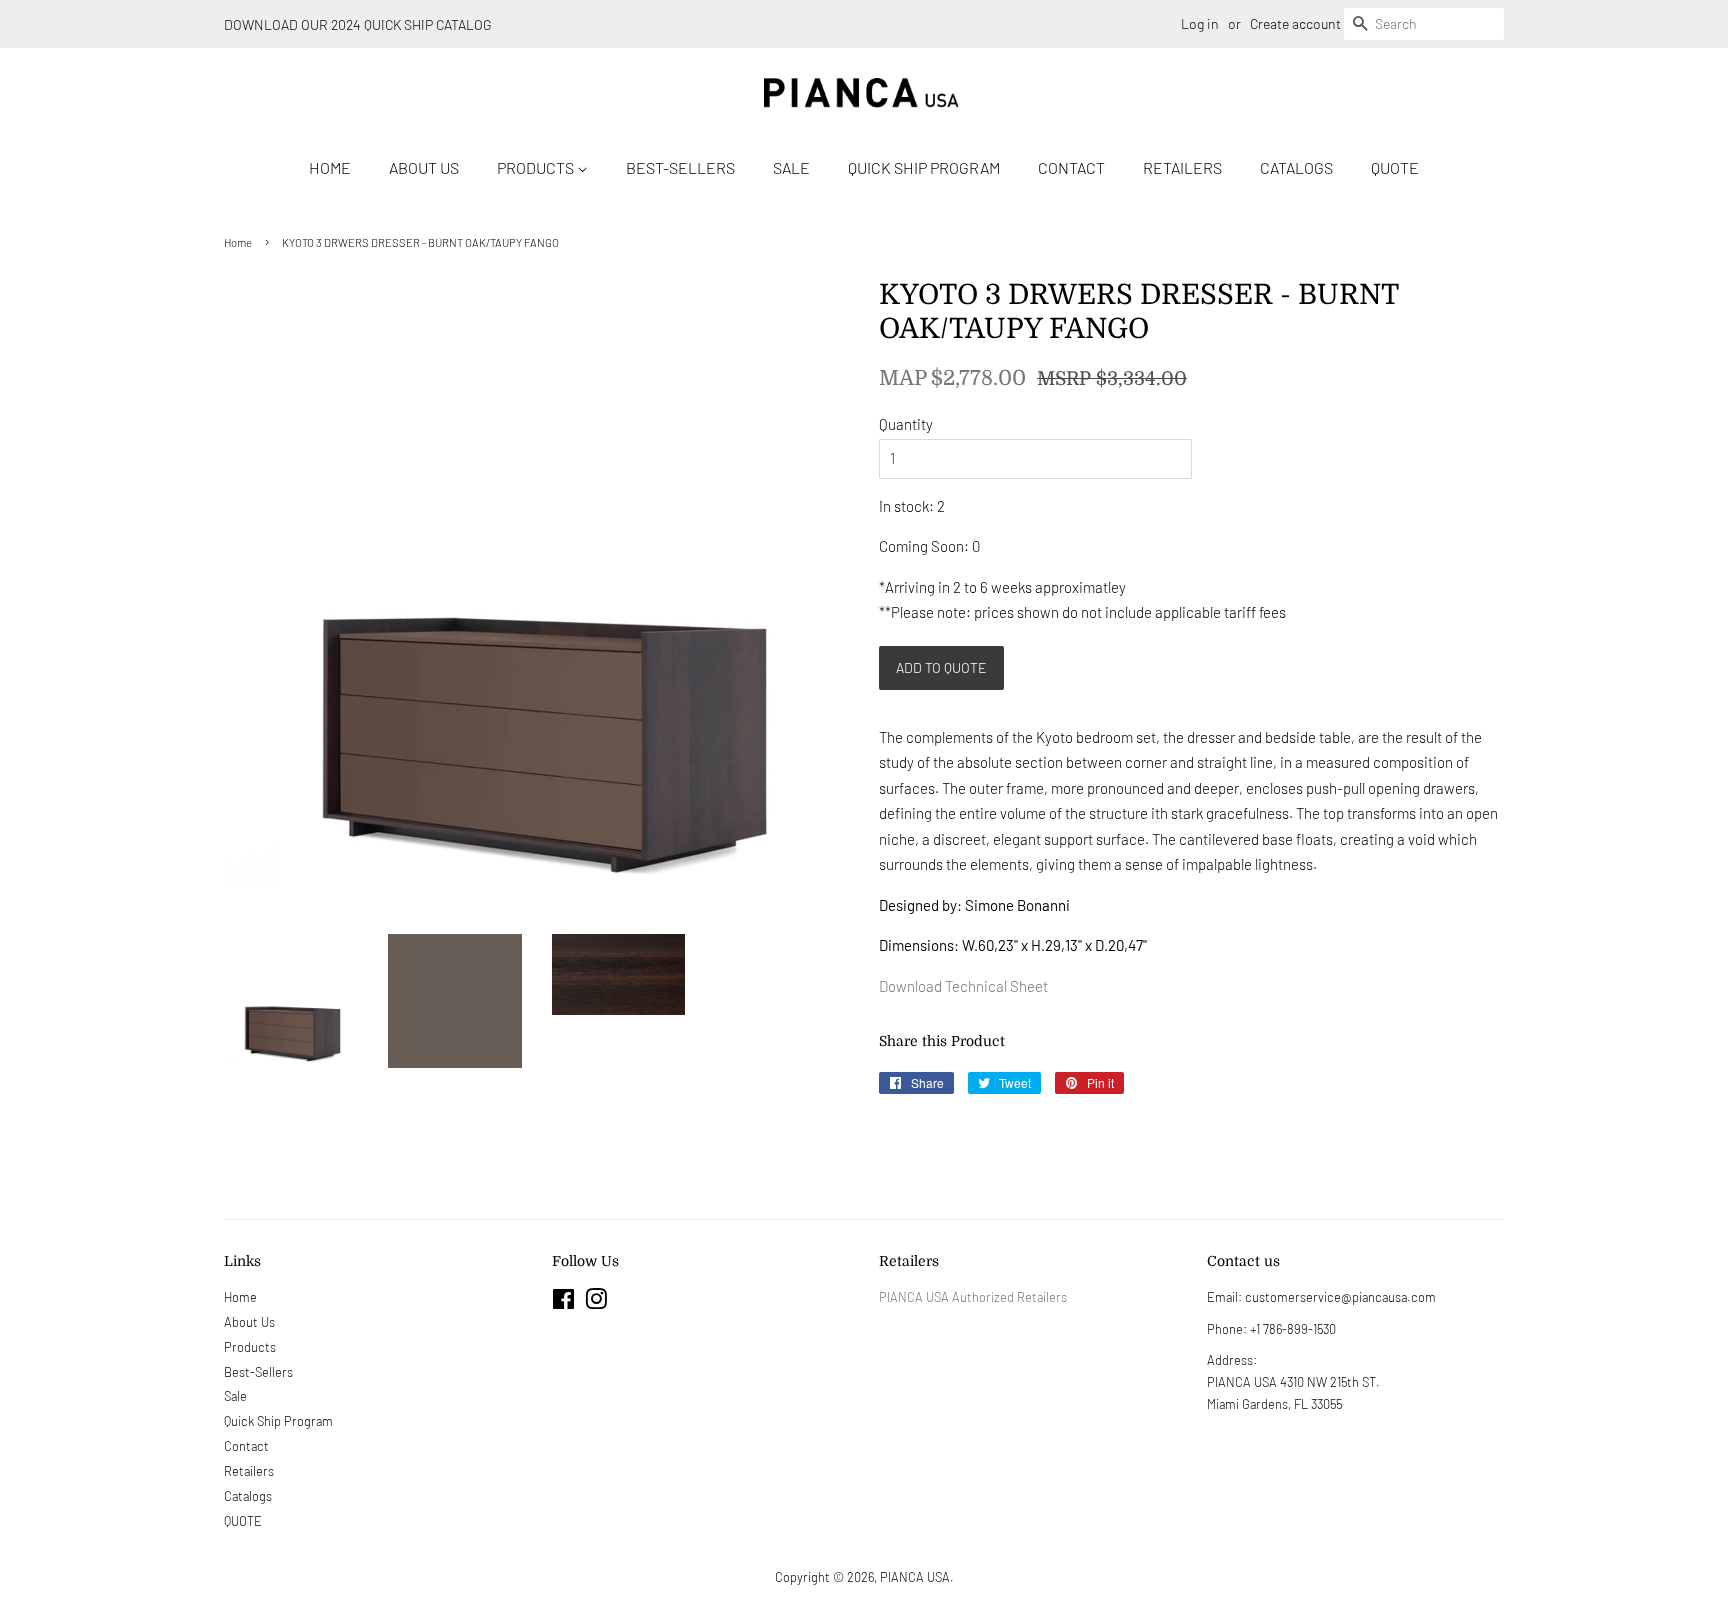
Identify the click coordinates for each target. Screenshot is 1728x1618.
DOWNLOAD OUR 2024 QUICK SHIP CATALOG (358, 24)
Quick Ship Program (924, 167)
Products (537, 167)
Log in (1200, 23)
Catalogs (1296, 167)
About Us (424, 167)
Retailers (1182, 167)
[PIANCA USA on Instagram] (596, 1303)
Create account (1295, 23)
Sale (791, 167)
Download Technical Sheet (965, 986)
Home (330, 167)
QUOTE (1395, 167)
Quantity (906, 424)
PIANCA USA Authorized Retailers (973, 1297)
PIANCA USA (915, 1577)
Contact (1071, 167)
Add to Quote (941, 667)
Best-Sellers (680, 167)
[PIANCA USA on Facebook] (563, 1303)
